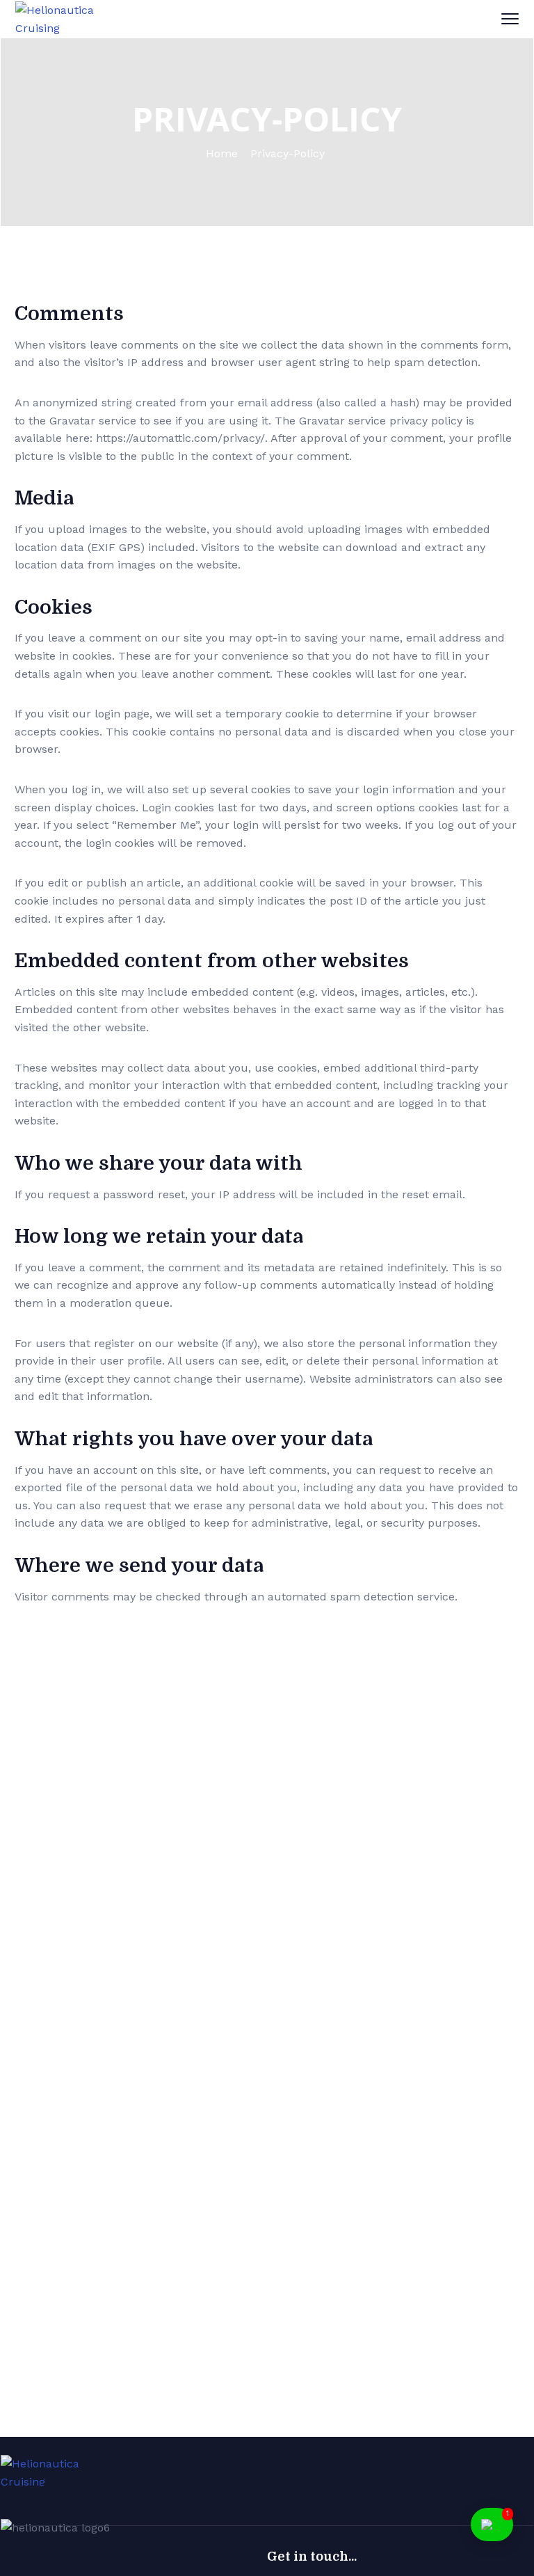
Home (222, 153)
